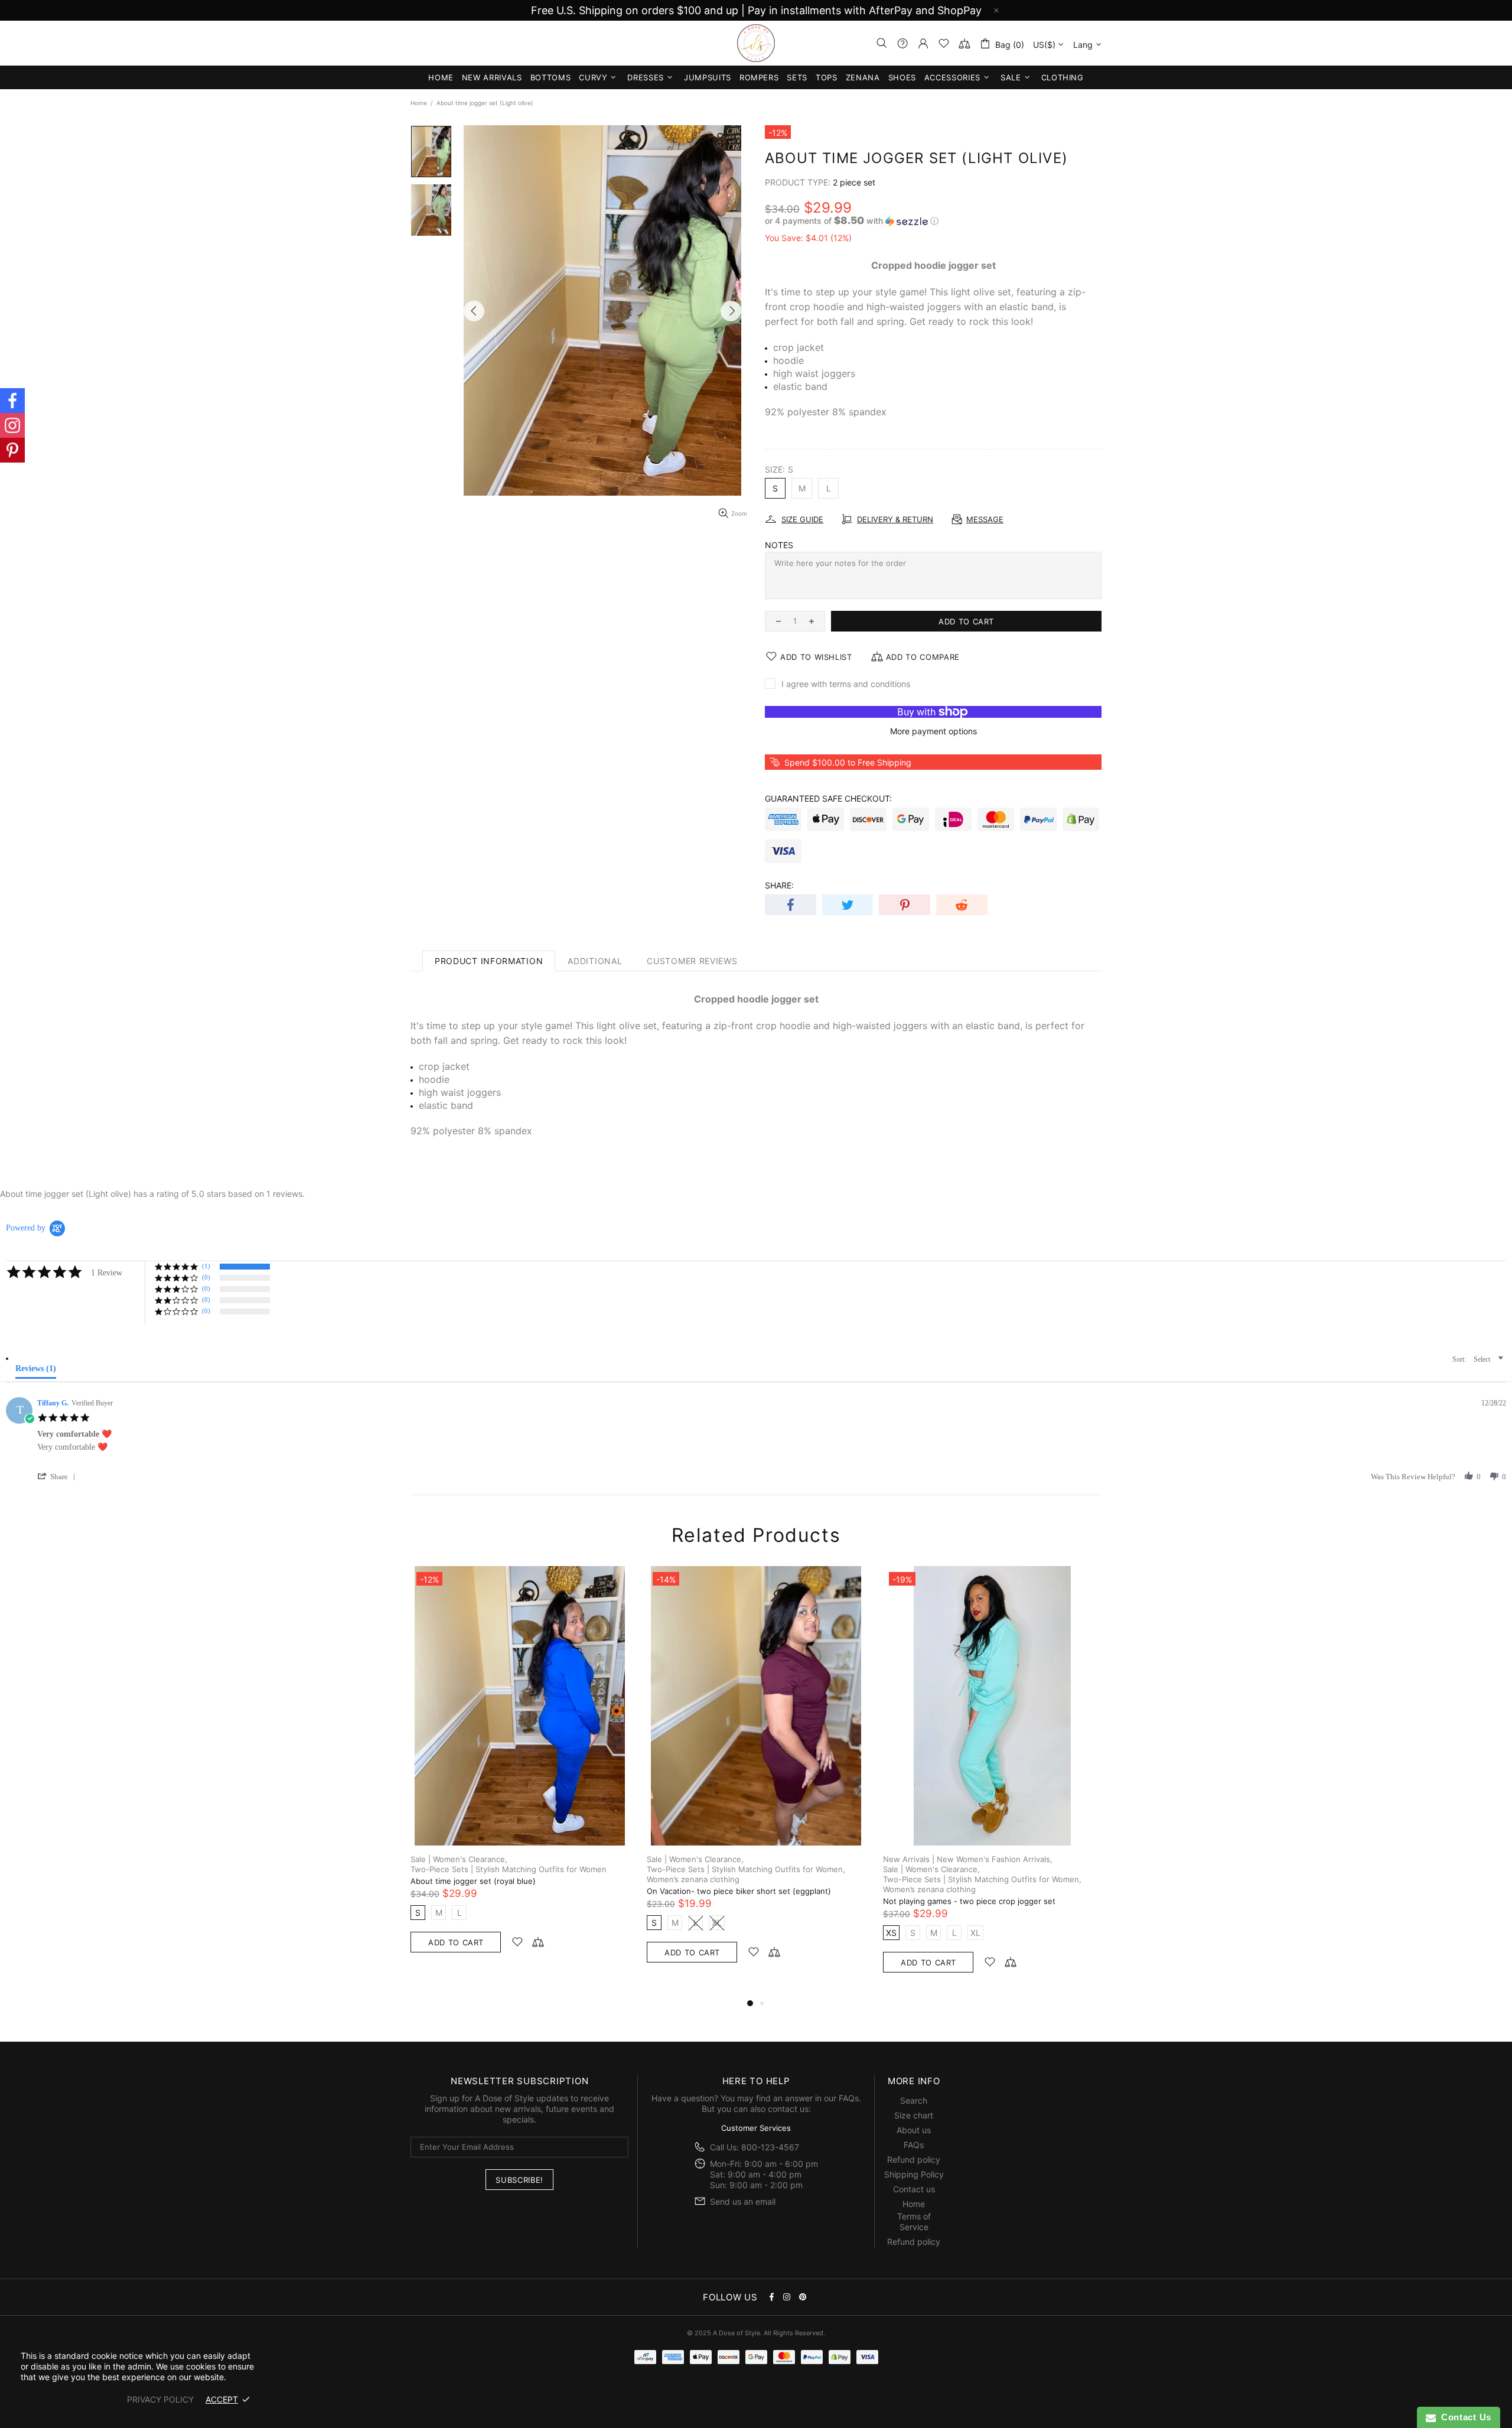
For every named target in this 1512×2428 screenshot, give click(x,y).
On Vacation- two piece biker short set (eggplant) (739, 1891)
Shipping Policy (914, 2174)
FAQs (849, 2098)
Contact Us (1464, 2417)
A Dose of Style (756, 43)
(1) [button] (206, 1266)
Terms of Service (914, 2222)
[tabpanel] (520, 1771)
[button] (933, 221)
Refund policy (914, 2160)
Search (914, 2100)
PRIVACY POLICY (160, 2399)
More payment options (933, 731)
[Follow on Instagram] (12, 425)
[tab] (31, 1366)
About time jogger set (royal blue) (473, 1881)
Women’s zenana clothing (693, 1879)
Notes (779, 545)
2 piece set (854, 182)
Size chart (914, 2115)
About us (914, 2130)
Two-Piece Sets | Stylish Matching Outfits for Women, (746, 1869)
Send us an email (743, 2201)
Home (419, 103)
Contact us (914, 2189)
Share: (779, 885)
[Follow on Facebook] (12, 401)
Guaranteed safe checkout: (828, 798)
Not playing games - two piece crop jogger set (969, 1901)
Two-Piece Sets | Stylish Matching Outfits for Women (509, 1869)
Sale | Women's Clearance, (459, 1859)
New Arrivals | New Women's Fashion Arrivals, (968, 1859)
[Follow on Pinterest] (12, 450)
